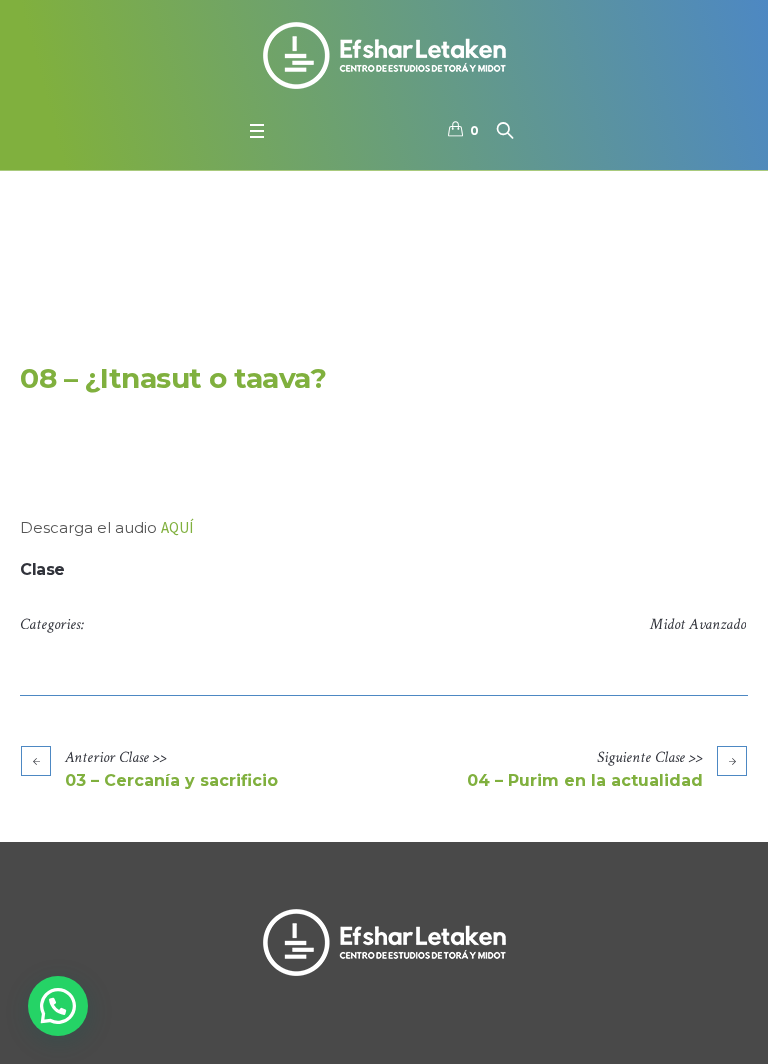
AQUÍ (177, 527)
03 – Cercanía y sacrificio (171, 780)
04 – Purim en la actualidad (585, 780)
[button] (58, 1006)
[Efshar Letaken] (384, 55)
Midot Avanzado (698, 624)
